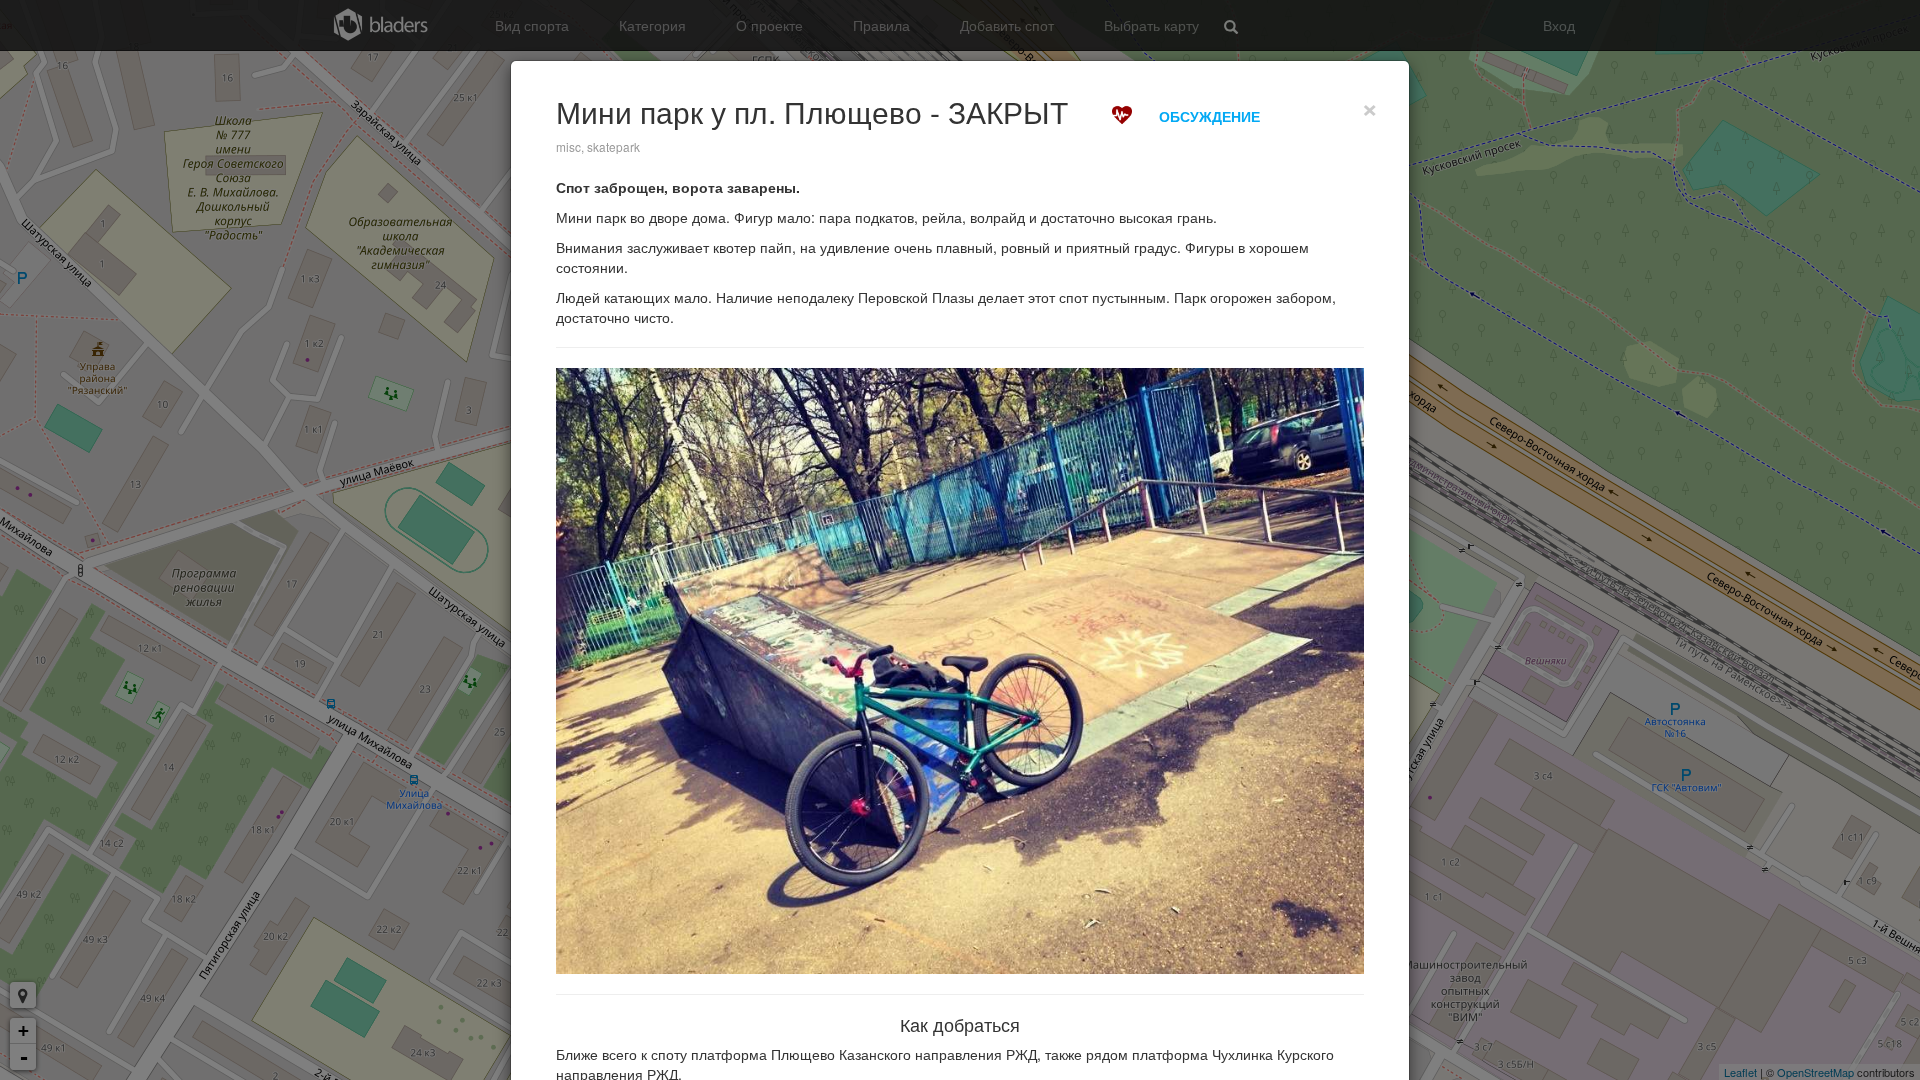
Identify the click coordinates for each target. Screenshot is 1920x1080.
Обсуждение (1209, 116)
